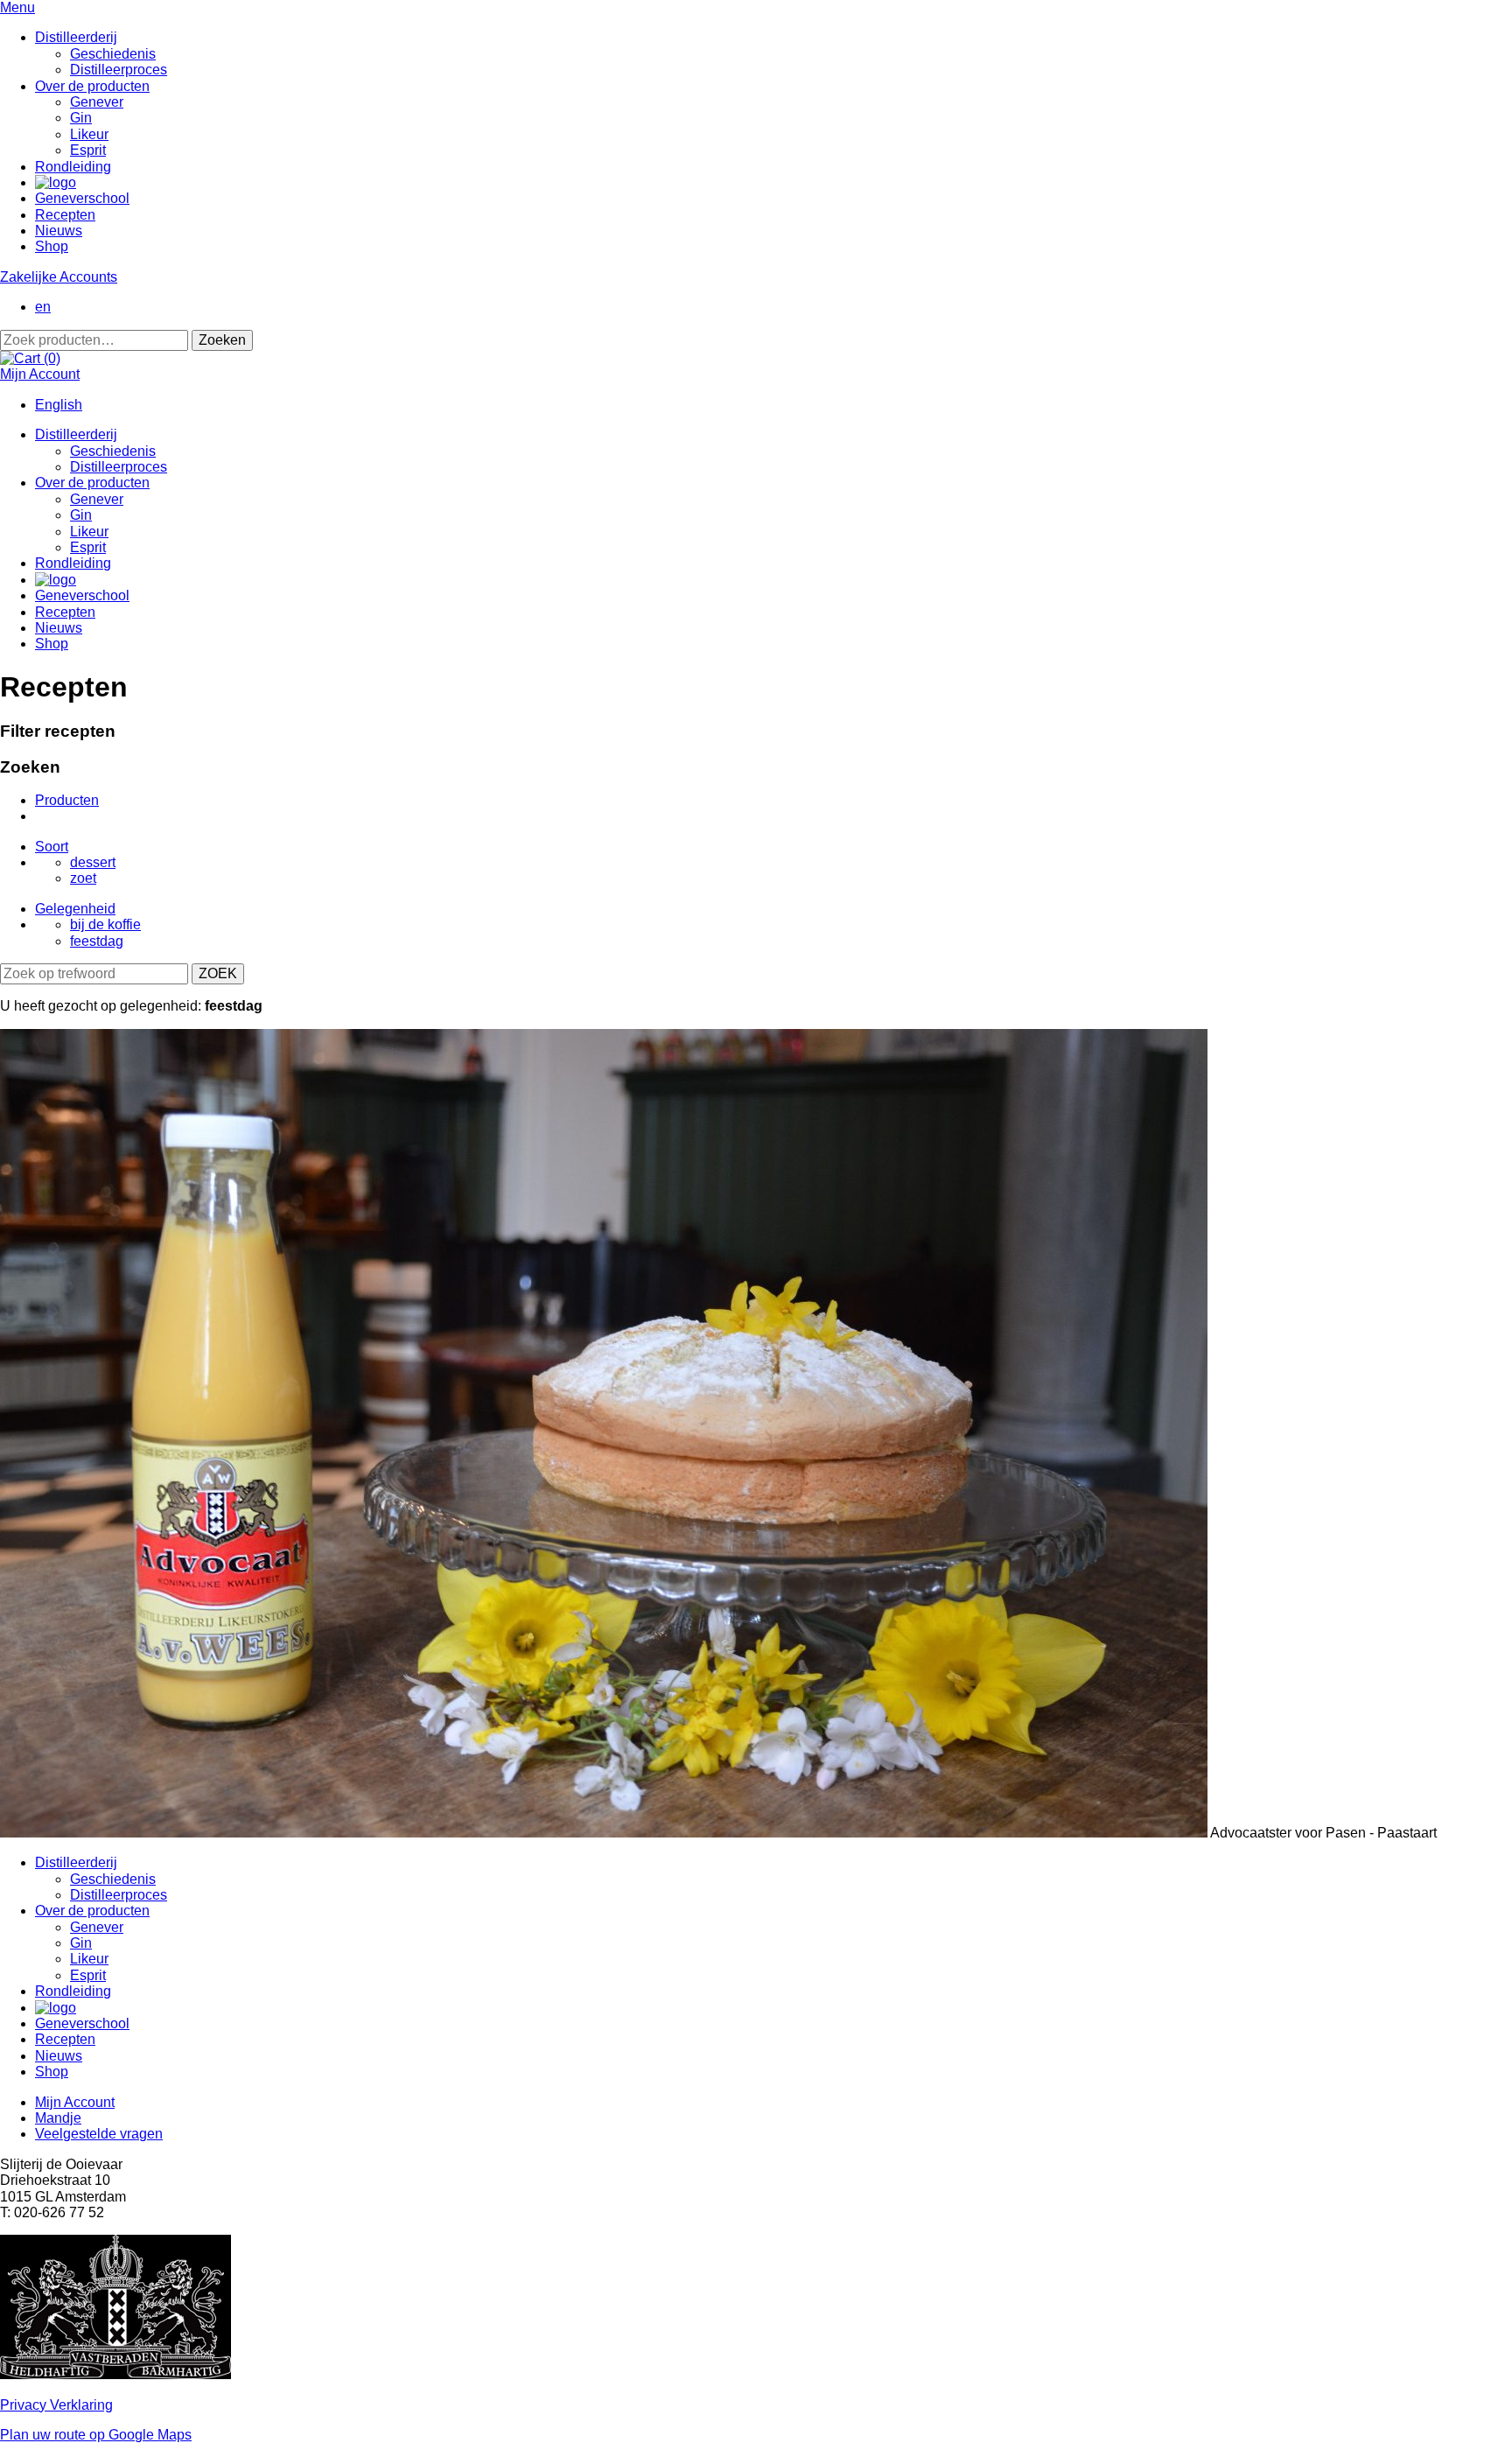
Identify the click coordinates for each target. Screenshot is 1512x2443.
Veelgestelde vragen (99, 2134)
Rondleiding (73, 167)
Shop (52, 246)
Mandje (58, 2118)
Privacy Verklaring (56, 2405)
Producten (67, 800)
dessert (93, 862)
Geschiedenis (113, 54)
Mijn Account (40, 374)
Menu (17, 7)
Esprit (88, 150)
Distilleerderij (76, 37)
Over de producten (92, 86)
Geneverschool (82, 198)
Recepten (65, 215)
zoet (83, 878)
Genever (97, 102)
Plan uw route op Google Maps (96, 2435)
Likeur (89, 134)
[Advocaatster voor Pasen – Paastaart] (604, 1833)
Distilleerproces (119, 70)
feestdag (97, 941)
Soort (52, 847)
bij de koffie (105, 924)
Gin (81, 118)
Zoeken (222, 340)
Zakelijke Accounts (59, 277)
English (59, 405)
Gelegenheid (75, 909)
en (43, 307)
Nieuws (59, 231)
